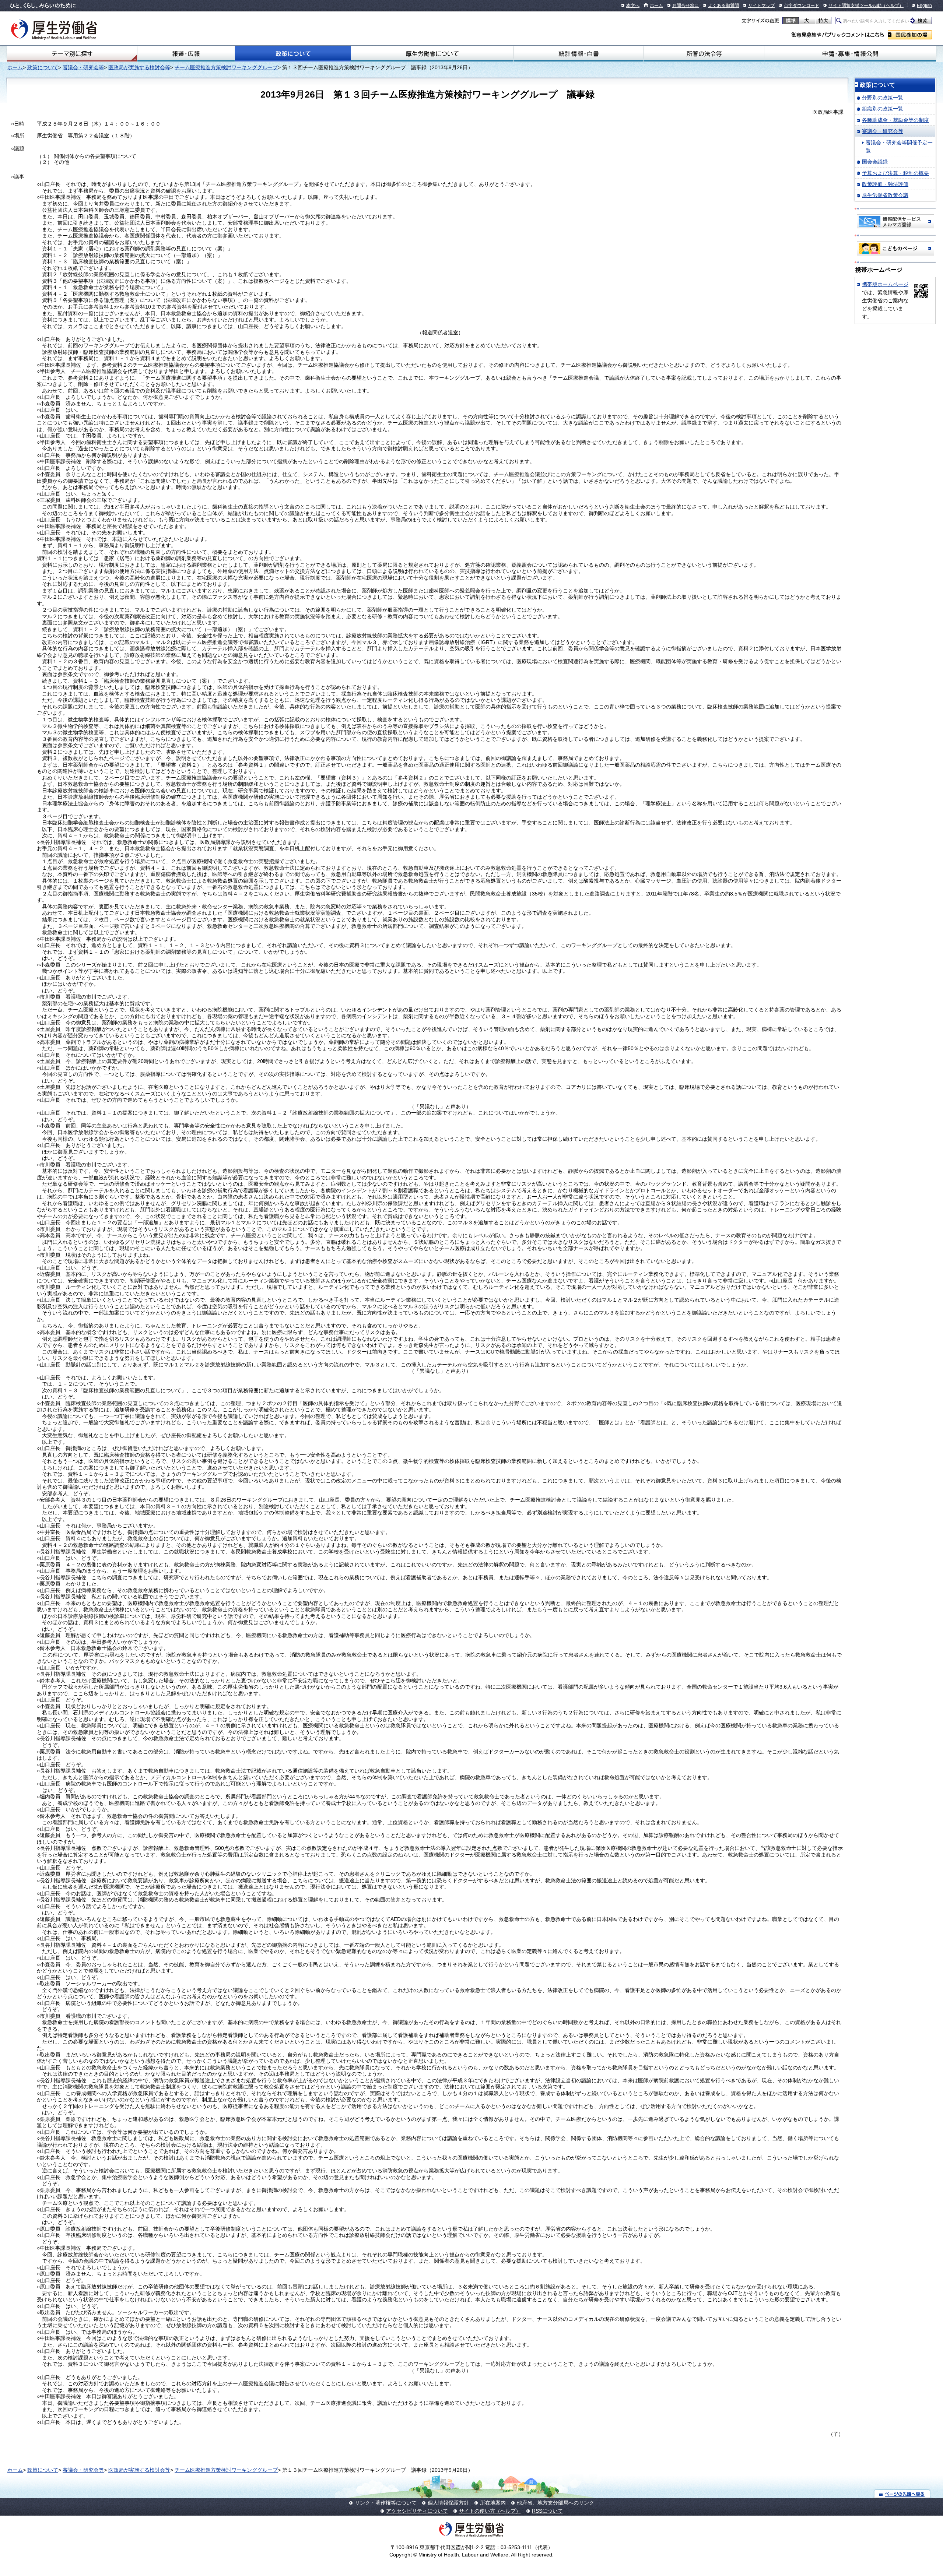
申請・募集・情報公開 (850, 54)
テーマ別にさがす (72, 54)
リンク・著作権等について (386, 2503)
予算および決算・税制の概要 (895, 173)
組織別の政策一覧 (883, 109)
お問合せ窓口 (686, 6)
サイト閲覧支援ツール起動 (855, 6)
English (924, 6)
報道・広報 (186, 54)
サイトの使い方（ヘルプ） (490, 2511)
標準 (791, 21)
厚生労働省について (432, 54)
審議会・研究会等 (83, 67)
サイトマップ (761, 6)
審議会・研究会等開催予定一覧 (899, 147)
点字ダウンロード (802, 6)
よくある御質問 (723, 6)
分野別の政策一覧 (883, 98)
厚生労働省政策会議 (885, 195)
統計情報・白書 (578, 54)
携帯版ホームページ (885, 284)
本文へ (633, 6)
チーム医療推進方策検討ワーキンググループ (226, 67)
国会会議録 (875, 162)
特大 (823, 21)
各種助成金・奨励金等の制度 (895, 120)
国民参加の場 (910, 35)
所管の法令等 (704, 54)
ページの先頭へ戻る (902, 2494)
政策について (293, 54)
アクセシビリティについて (417, 2511)
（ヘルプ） (893, 6)
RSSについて (547, 2511)
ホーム (656, 6)
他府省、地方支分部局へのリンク (555, 2503)
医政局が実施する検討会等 (139, 67)
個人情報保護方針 (448, 2503)
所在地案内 (493, 2503)
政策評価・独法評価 (885, 184)
